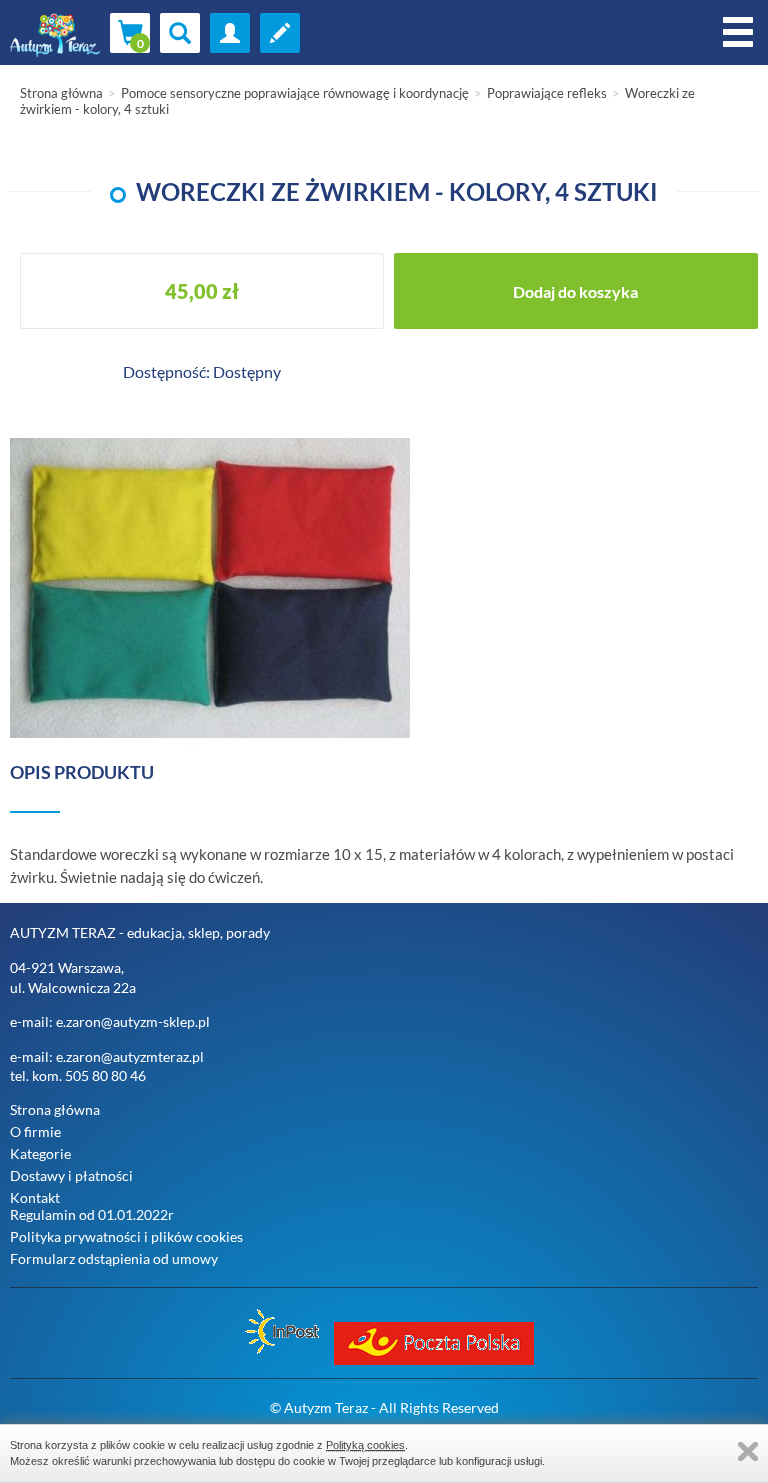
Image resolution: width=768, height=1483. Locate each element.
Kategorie (40, 1153)
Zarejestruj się (280, 33)
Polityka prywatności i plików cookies (126, 1236)
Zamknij (748, 1451)
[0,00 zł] (130, 33)
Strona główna (61, 93)
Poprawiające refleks (547, 93)
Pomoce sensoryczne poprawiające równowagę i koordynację (295, 93)
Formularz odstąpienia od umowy (114, 1258)
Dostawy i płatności (71, 1175)
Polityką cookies (365, 1445)
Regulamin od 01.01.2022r (92, 1214)
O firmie (35, 1131)
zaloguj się (230, 33)
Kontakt (35, 1197)
